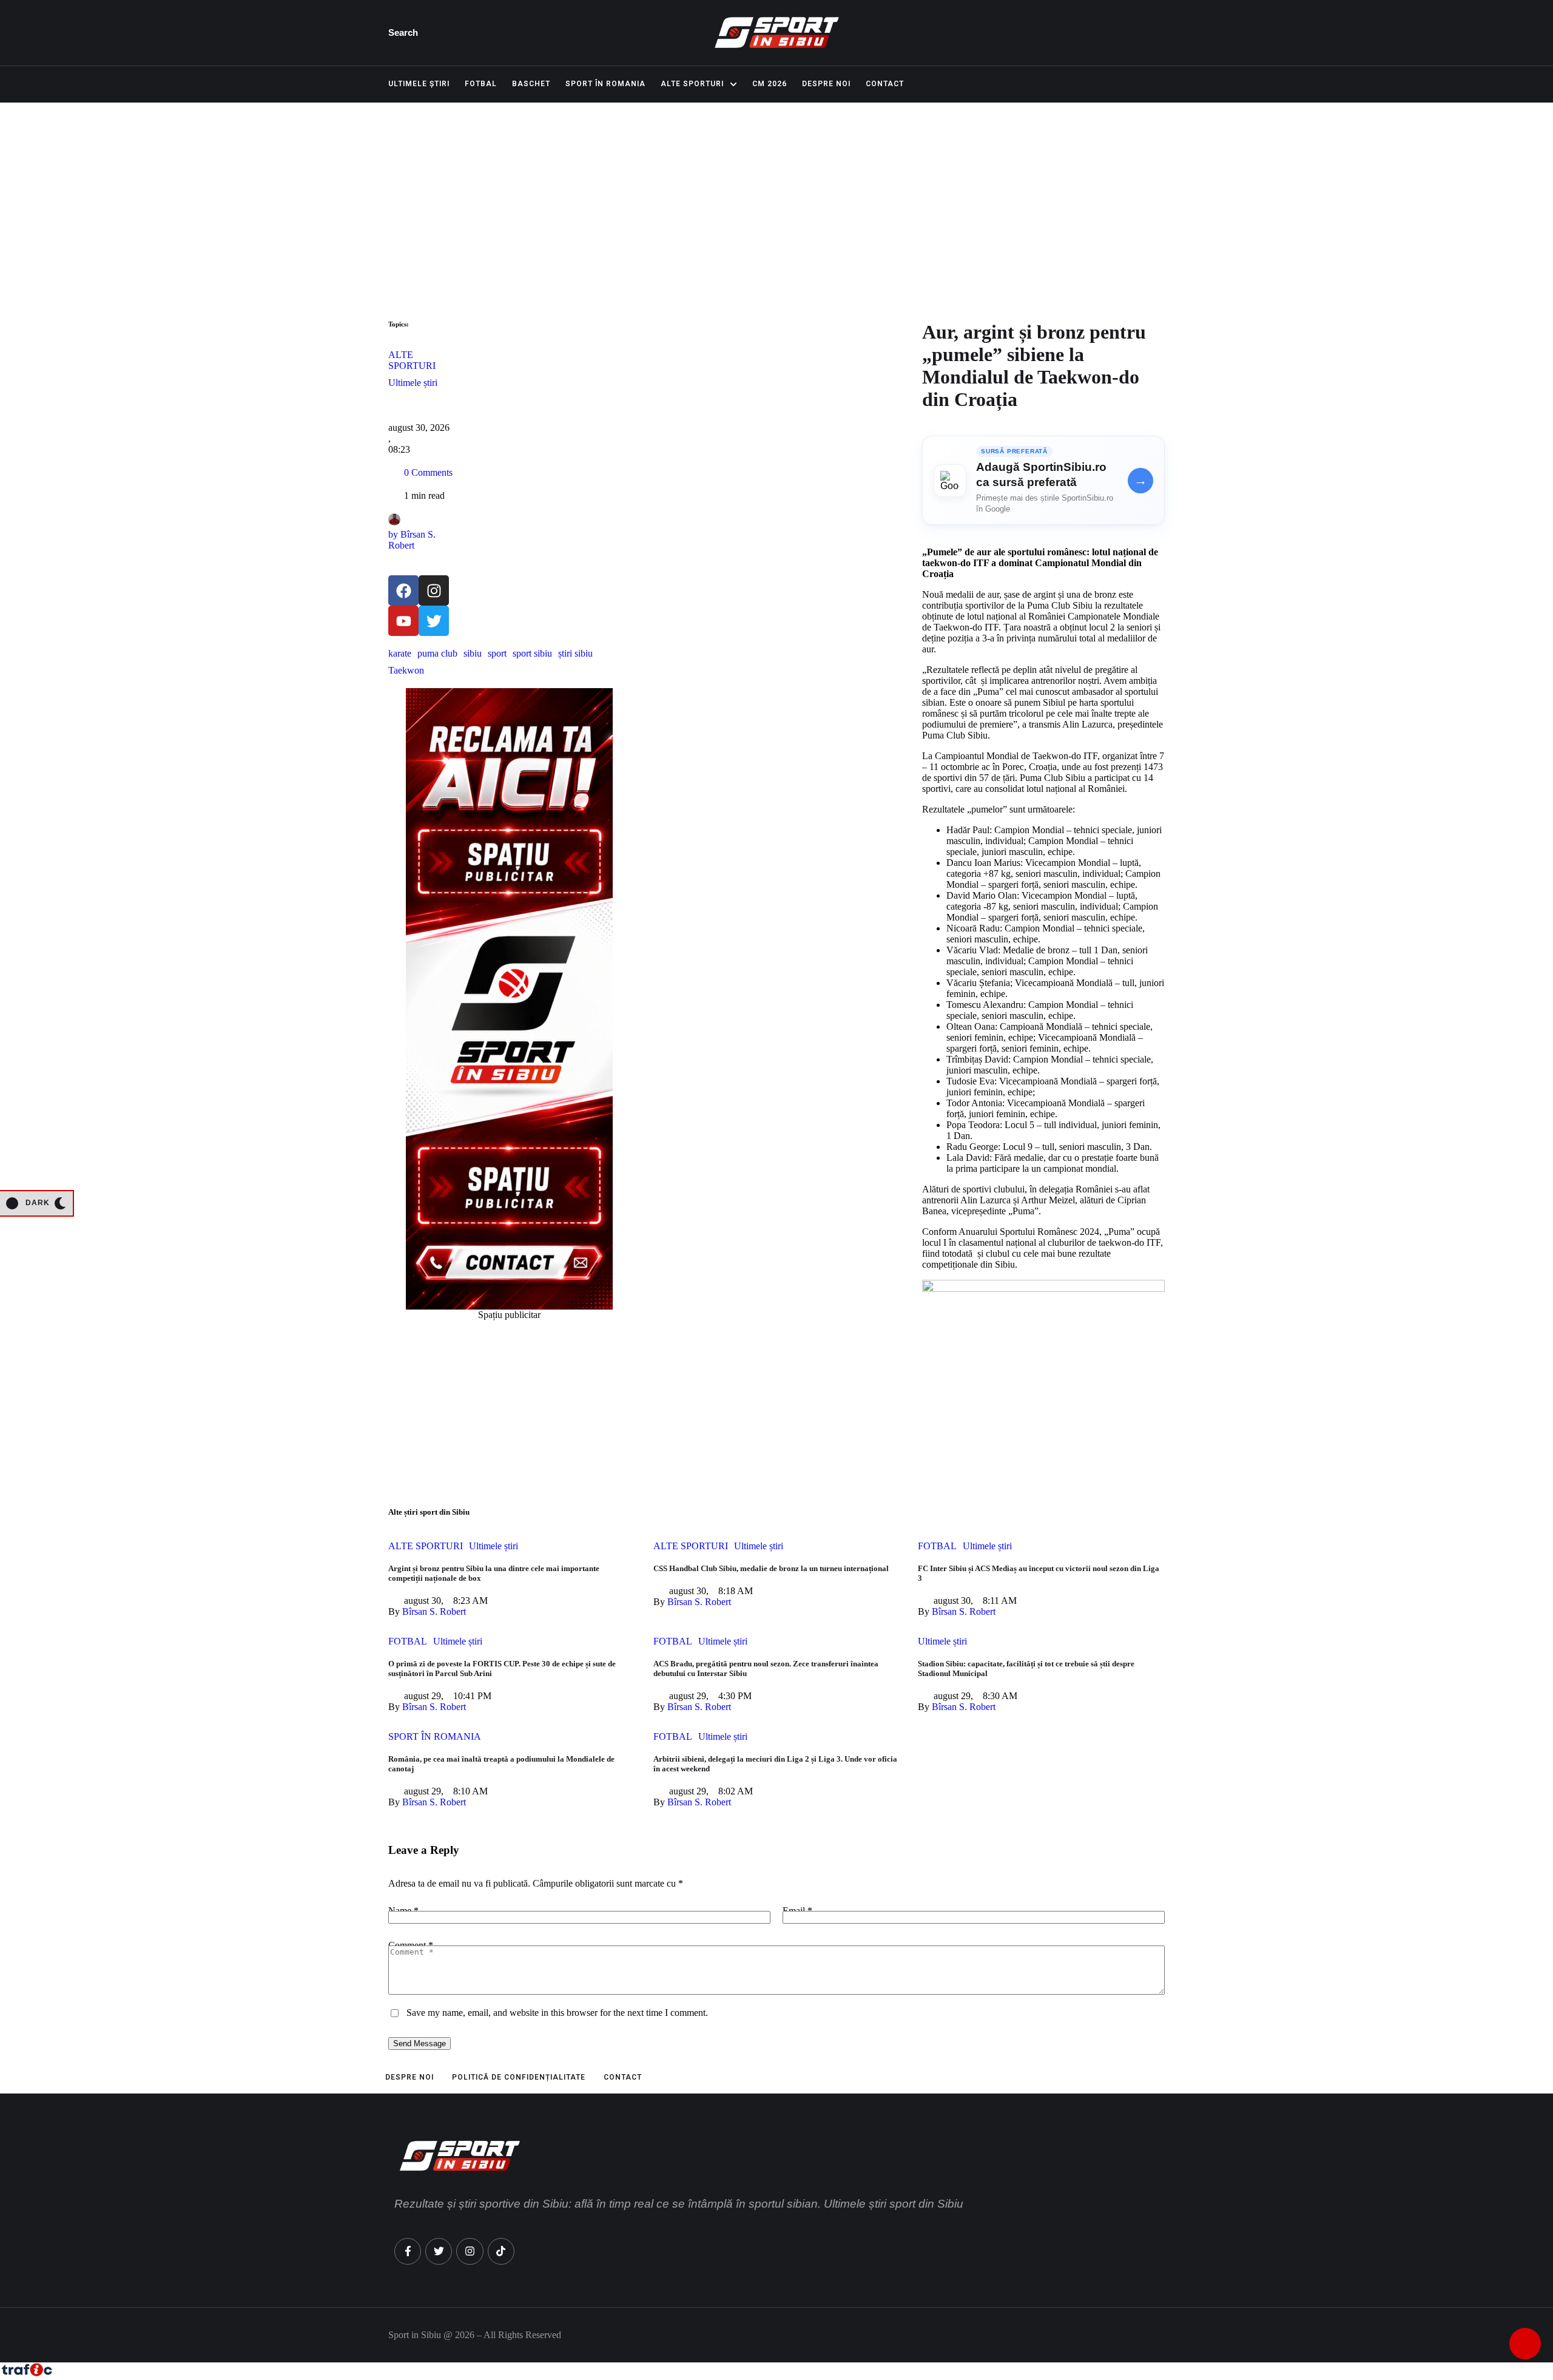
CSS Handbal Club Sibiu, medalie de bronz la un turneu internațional (771, 1568)
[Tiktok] (501, 2251)
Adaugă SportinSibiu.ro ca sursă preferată (1041, 475)
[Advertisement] (776, 194)
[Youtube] (403, 621)
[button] (406, 33)
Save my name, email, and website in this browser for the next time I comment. (557, 2013)
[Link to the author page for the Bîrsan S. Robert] (394, 519)
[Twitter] (434, 621)
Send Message (419, 2044)
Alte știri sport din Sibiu (429, 1512)
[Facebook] (403, 590)
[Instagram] (434, 590)
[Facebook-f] (408, 2251)
